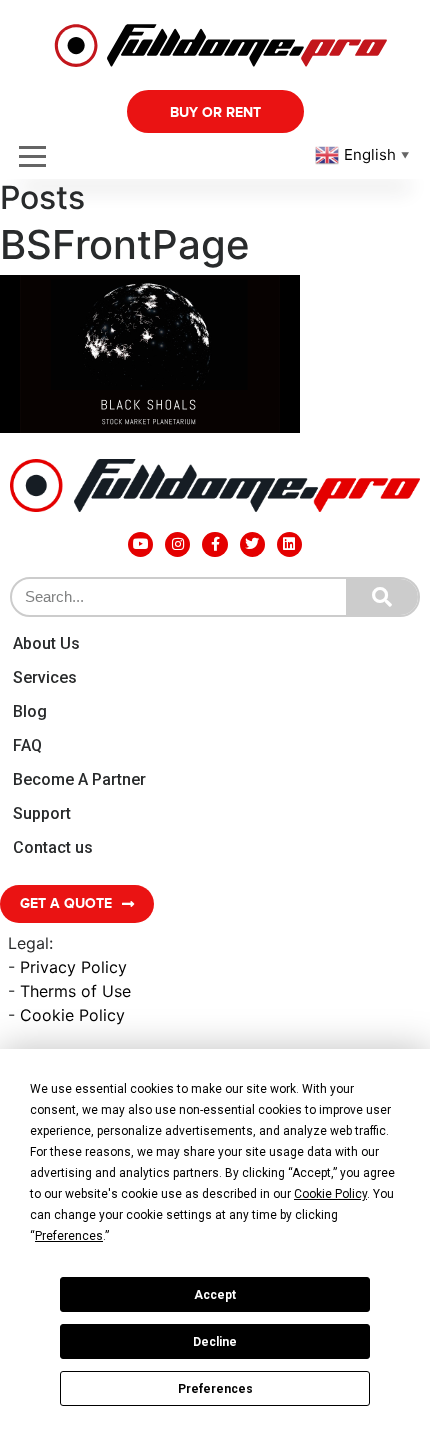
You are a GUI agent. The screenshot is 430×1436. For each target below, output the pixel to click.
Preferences (215, 1389)
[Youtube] (140, 544)
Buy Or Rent (215, 112)
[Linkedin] (289, 544)
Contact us (53, 847)
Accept (215, 1295)
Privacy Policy (73, 967)
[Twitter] (252, 544)
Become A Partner (79, 779)
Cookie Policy (72, 1015)
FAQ (27, 745)
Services (45, 677)
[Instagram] (177, 544)
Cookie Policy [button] (330, 1194)
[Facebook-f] (214, 544)
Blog (30, 711)
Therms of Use (75, 991)
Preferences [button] (69, 1236)
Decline (215, 1342)
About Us (46, 643)
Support (42, 813)
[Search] (382, 597)
